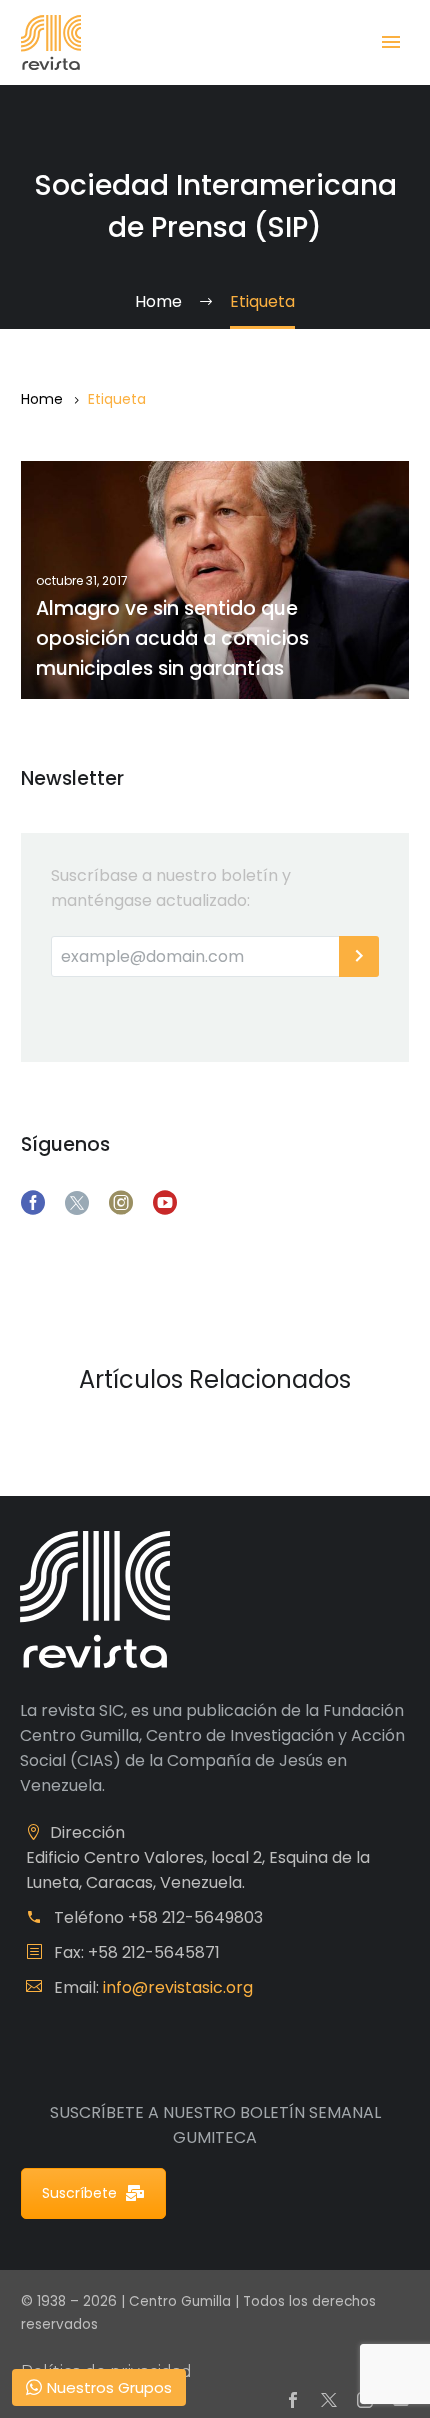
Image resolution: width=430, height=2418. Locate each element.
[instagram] (121, 1203)
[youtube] (165, 1203)
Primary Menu (391, 42)
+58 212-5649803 (195, 1917)
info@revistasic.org (178, 1987)
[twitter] (77, 1203)
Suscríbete (79, 2193)
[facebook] (33, 1203)
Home (42, 399)
